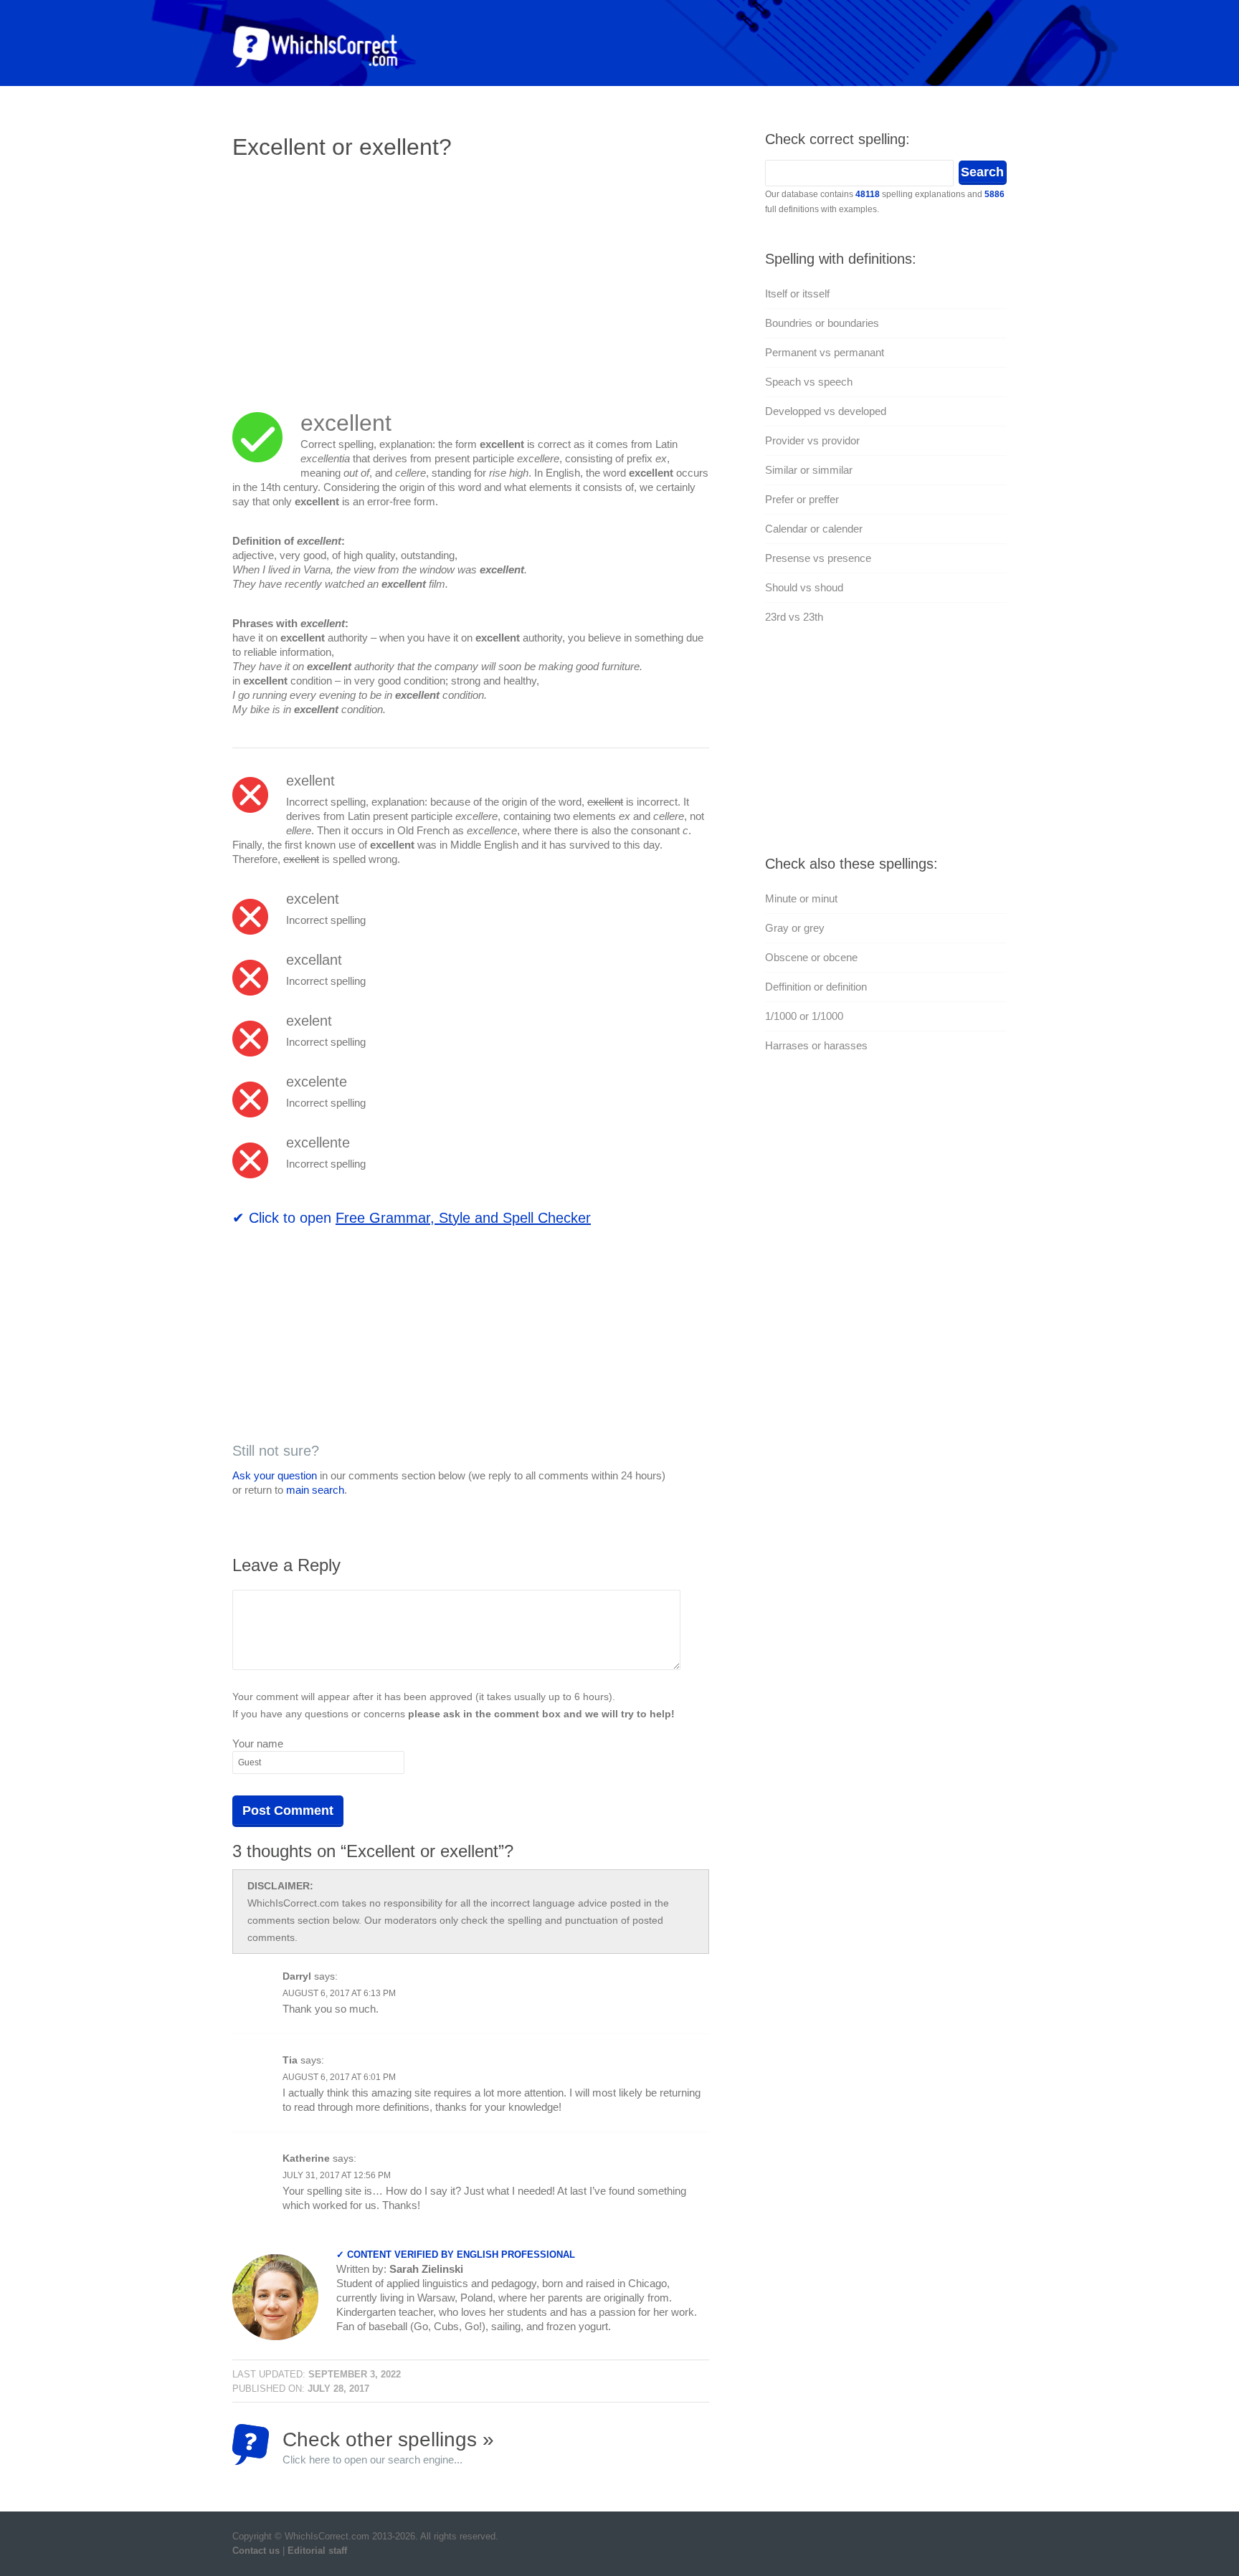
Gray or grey (795, 928)
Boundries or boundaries (822, 323)
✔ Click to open (412, 1218)
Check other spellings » (388, 2447)
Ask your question (275, 1475)
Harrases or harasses (816, 1045)
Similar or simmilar (809, 470)
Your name (258, 1743)
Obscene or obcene (811, 957)
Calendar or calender (814, 529)
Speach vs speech (809, 382)
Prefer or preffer (802, 499)
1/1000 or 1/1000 (804, 1016)
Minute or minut (801, 898)
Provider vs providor (812, 440)
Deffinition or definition (816, 987)
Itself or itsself (797, 294)
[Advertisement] (353, 276)
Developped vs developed (826, 411)
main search (315, 1490)
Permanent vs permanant (825, 352)
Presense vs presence (818, 558)
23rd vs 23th (794, 617)
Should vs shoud (804, 587)
